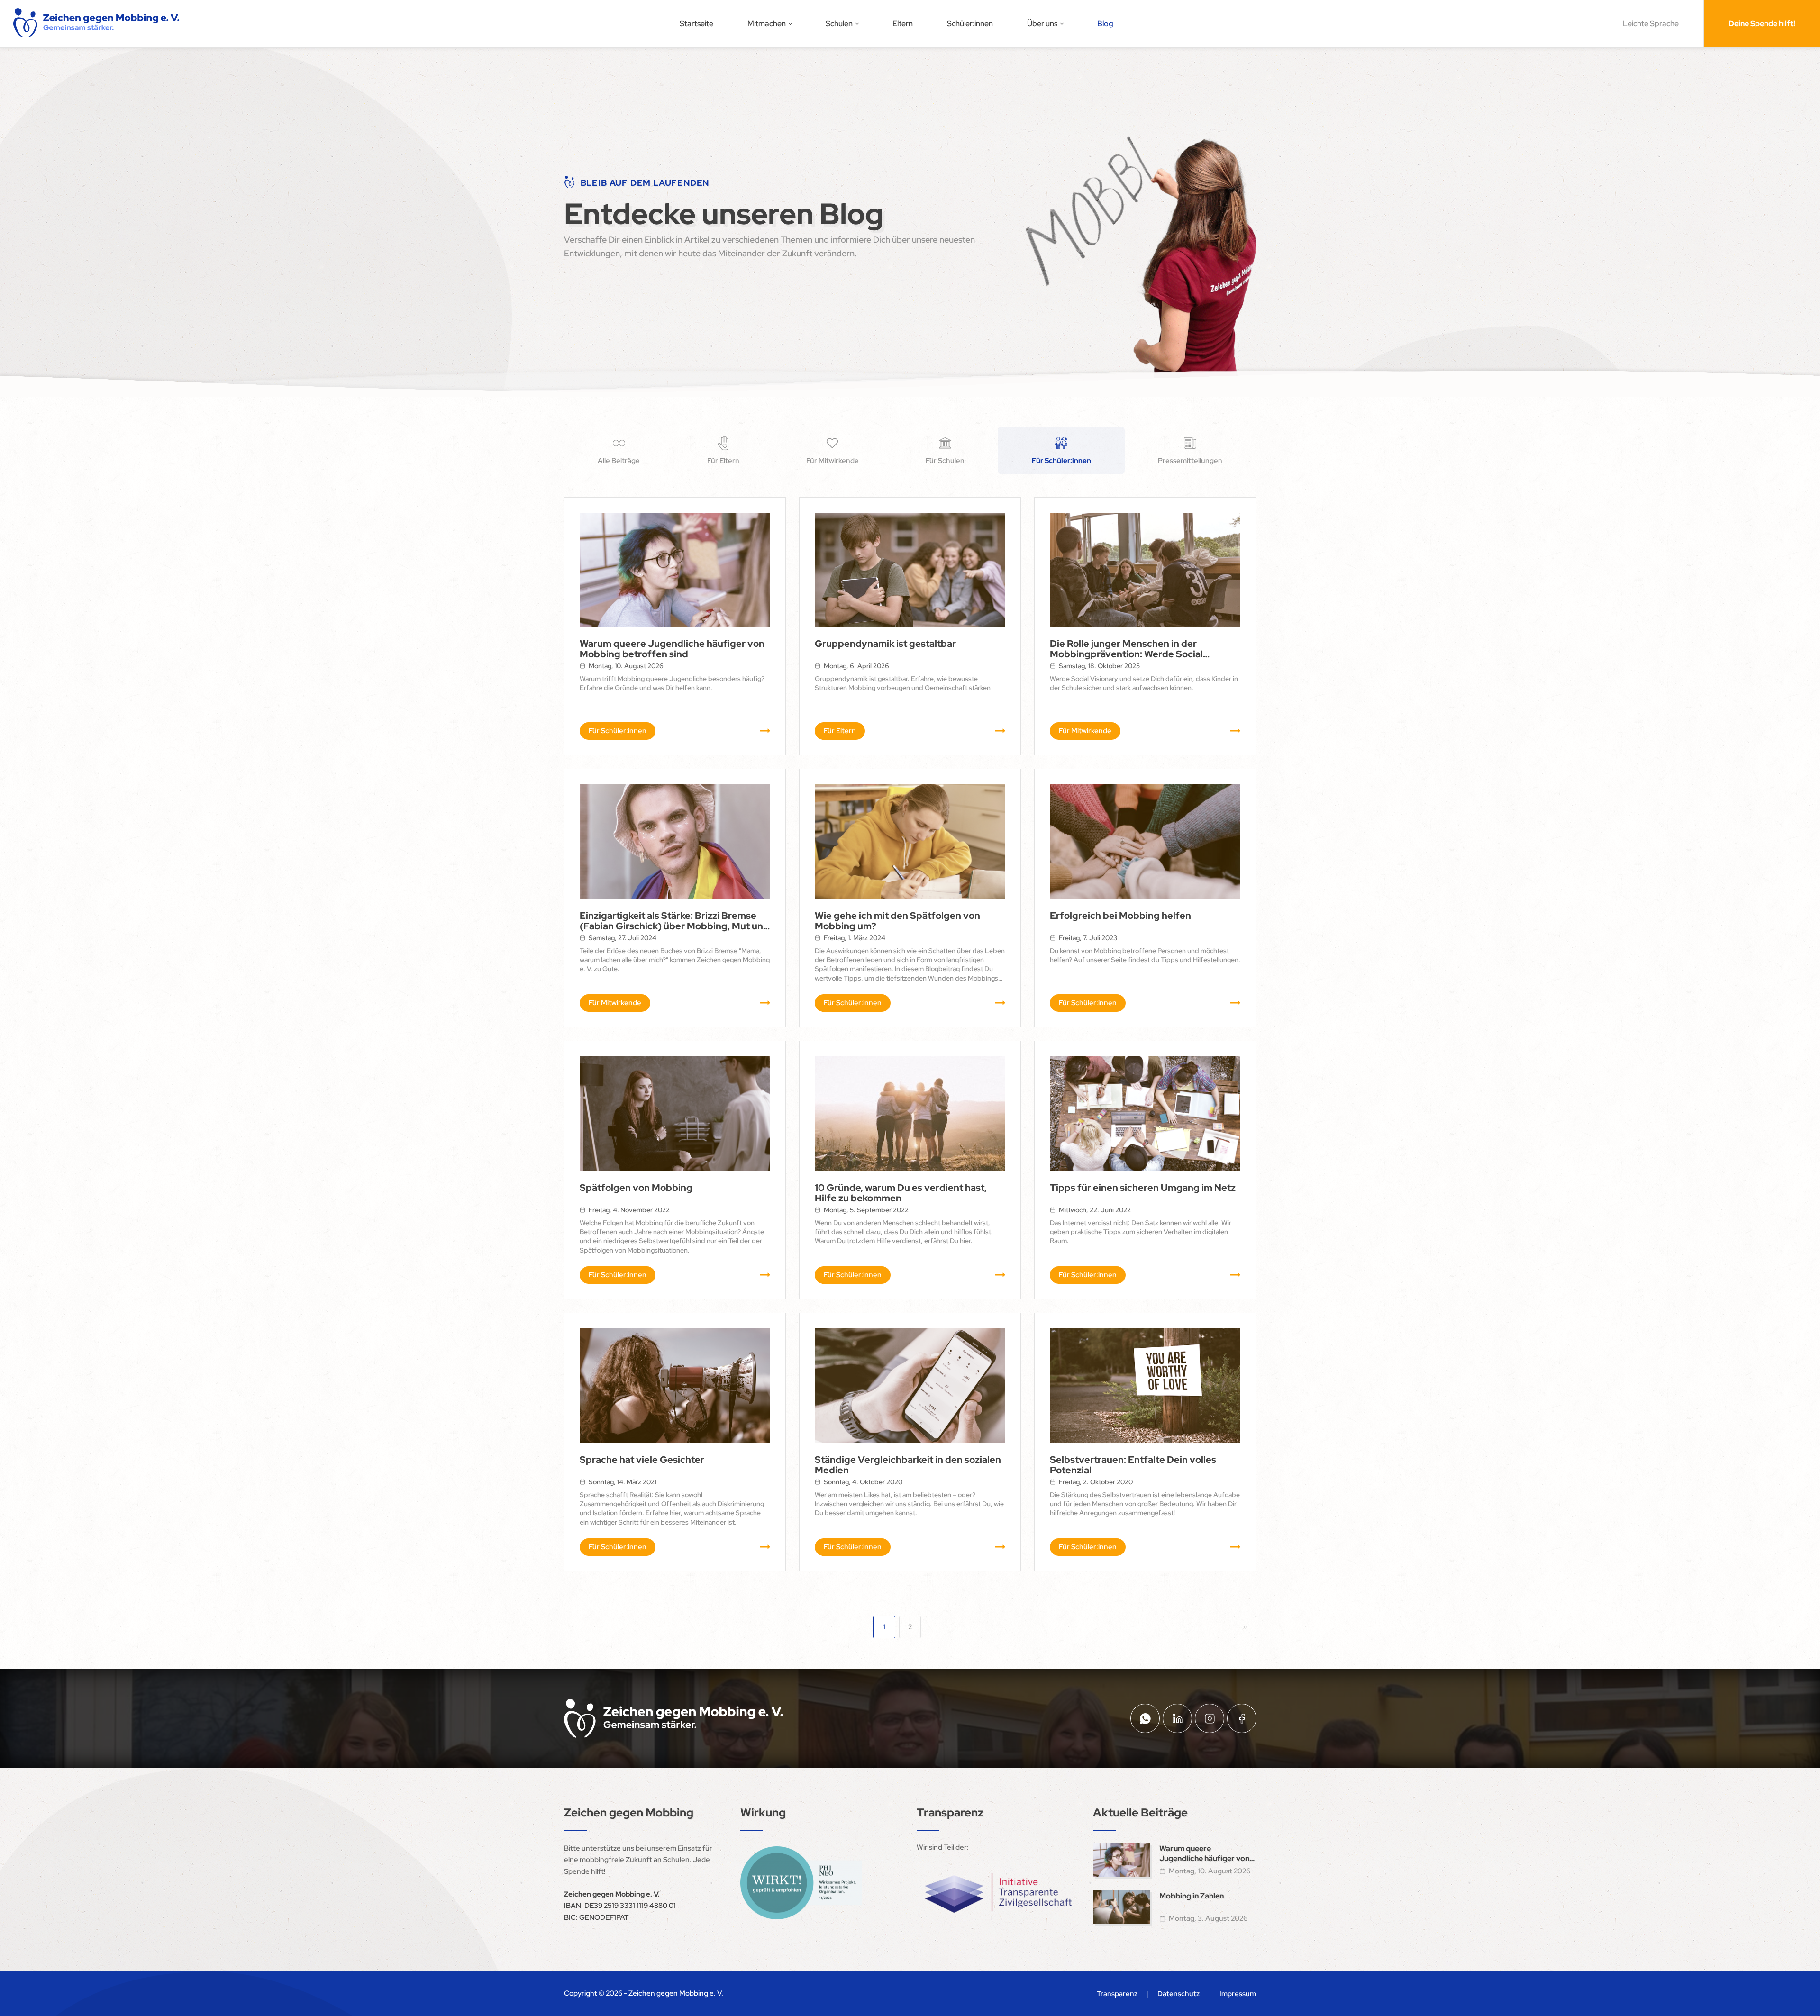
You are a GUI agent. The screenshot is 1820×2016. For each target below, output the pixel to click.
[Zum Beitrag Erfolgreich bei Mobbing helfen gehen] (1145, 841)
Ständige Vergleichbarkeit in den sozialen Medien (908, 1465)
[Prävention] (801, 1883)
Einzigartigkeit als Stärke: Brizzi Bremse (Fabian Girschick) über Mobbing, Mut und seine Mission (674, 921)
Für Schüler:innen (618, 731)
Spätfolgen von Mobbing (636, 1188)
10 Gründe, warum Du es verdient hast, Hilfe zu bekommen (901, 1193)
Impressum (1238, 1994)
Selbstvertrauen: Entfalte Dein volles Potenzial (1133, 1465)
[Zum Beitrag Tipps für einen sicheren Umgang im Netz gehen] (1145, 1113)
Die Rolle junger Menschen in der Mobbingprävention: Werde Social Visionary (1126, 649)
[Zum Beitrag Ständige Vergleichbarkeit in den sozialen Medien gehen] (910, 1385)
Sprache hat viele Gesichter (642, 1460)
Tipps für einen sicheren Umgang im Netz (1143, 1188)
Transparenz (1117, 1994)
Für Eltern (840, 731)
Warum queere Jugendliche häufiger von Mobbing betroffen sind (672, 649)
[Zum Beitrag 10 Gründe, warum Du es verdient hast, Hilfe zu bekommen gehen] (910, 1113)
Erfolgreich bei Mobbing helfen (1120, 916)
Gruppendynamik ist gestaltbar (885, 644)
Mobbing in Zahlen (1192, 1896)
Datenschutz (1178, 1994)
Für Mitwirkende (1085, 731)
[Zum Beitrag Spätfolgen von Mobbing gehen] (675, 1113)
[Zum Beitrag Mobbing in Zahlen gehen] (1121, 1907)
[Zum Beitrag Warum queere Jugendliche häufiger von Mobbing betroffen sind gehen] (675, 570)
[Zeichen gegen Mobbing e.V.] (97, 24)
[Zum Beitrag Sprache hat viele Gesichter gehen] (675, 1385)
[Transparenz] (998, 1893)
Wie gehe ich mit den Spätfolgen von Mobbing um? (897, 921)
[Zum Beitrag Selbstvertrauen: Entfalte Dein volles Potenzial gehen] (1145, 1385)
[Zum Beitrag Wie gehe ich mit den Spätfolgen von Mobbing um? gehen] (910, 841)
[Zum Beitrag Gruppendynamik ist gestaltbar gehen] (910, 570)
